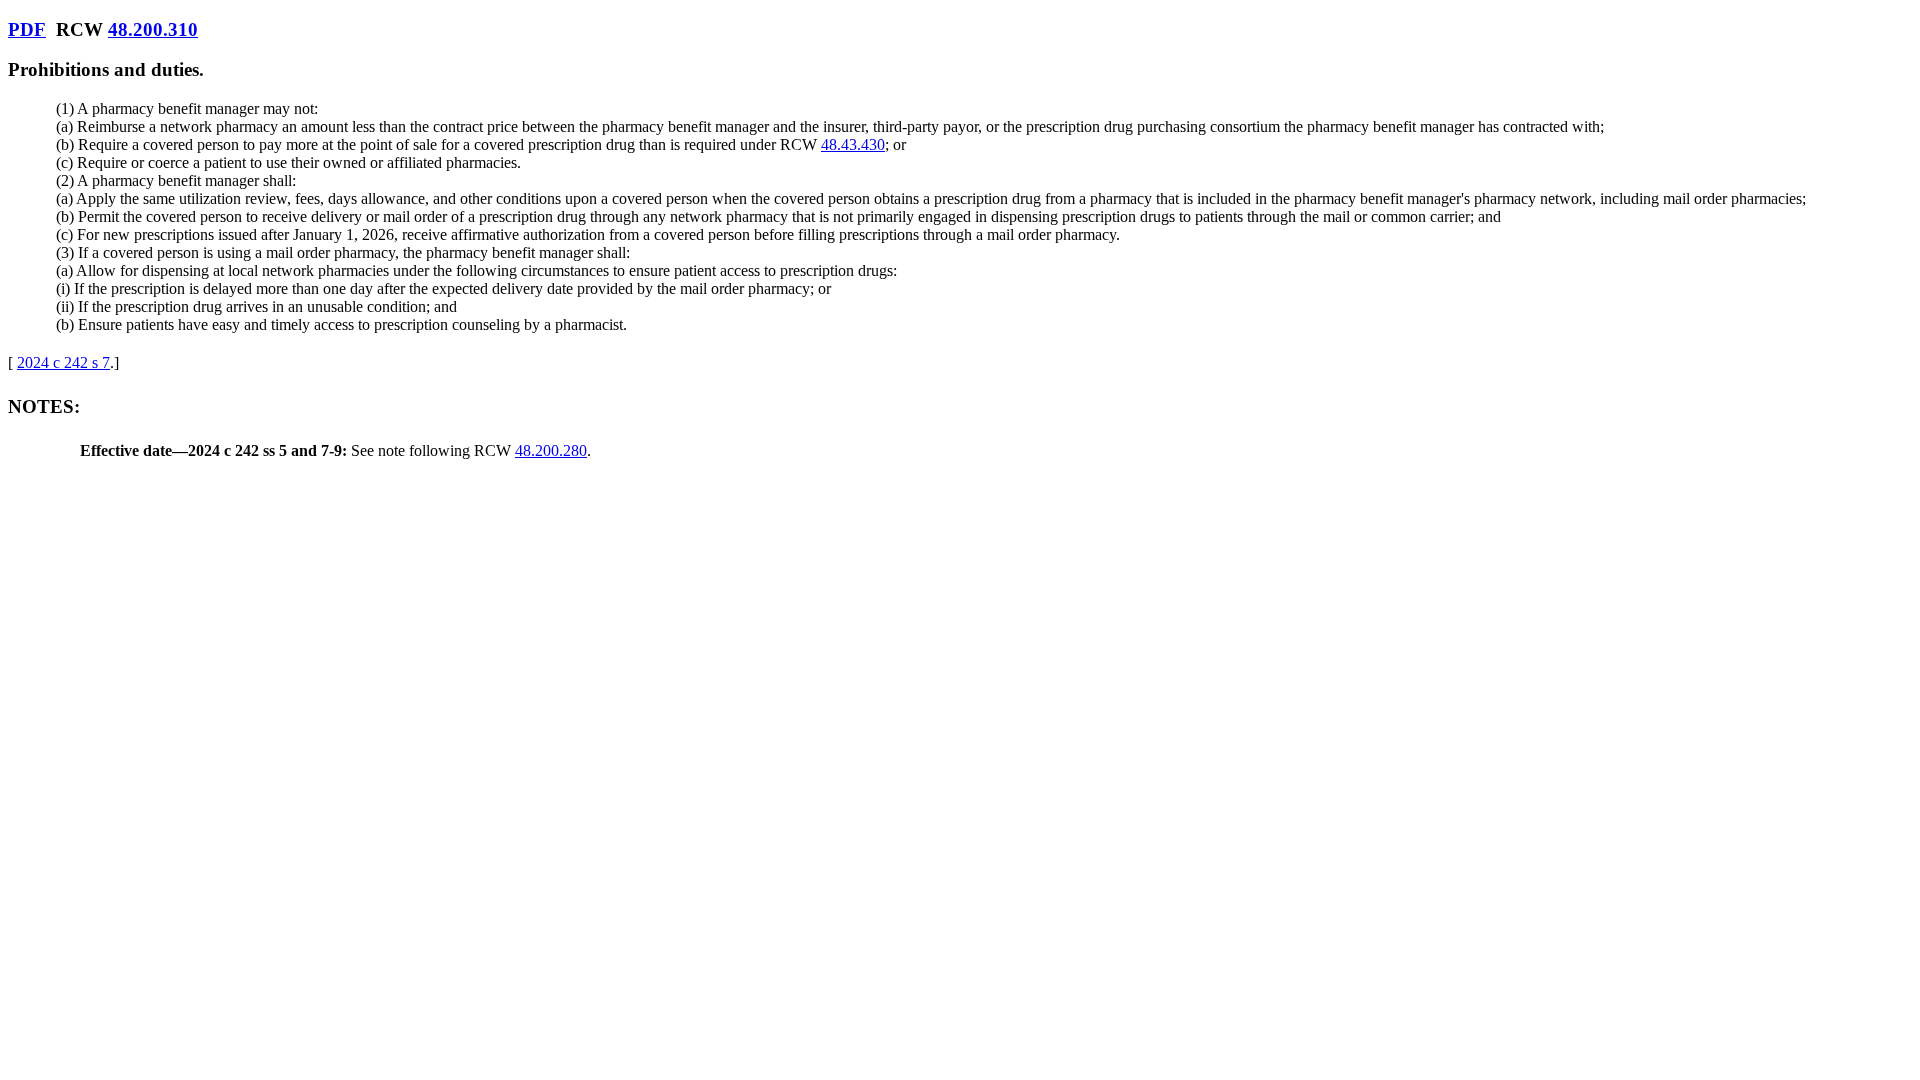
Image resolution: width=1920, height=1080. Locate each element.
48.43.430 (853, 144)
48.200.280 (551, 450)
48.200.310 (153, 29)
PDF (27, 29)
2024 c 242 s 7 (63, 362)
